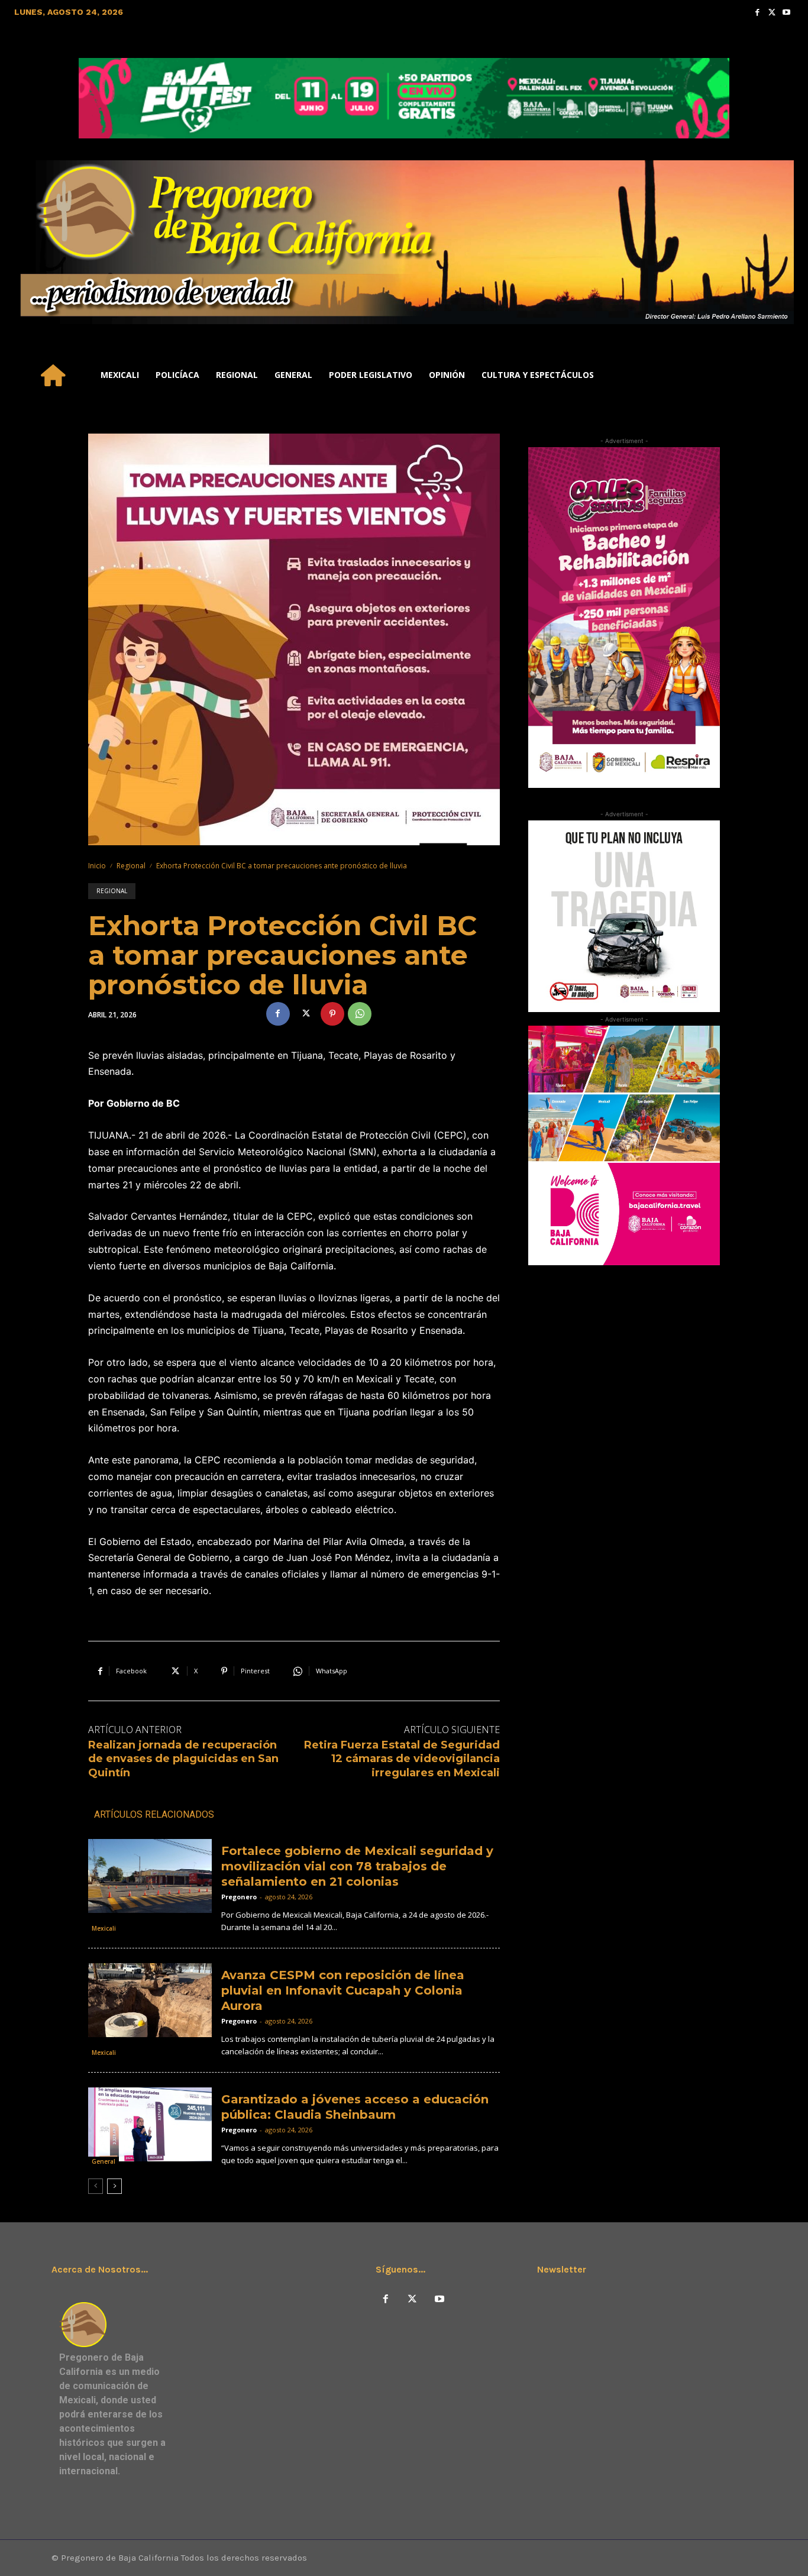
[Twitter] (772, 12)
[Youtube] (786, 12)
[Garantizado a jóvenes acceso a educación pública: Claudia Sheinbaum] (150, 2124)
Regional (131, 866)
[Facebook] (757, 12)
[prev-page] (96, 2186)
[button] (780, 375)
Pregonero (239, 1897)
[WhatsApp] (360, 1014)
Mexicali (104, 1928)
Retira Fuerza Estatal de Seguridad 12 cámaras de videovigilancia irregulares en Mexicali (402, 1759)
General (104, 2161)
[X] (305, 1014)
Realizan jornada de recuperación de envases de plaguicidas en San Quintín (183, 1759)
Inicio (97, 866)
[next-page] (114, 2186)
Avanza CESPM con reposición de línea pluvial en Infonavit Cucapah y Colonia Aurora (343, 1990)
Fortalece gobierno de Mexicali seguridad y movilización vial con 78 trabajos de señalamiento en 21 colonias (357, 1866)
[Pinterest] (332, 1014)
